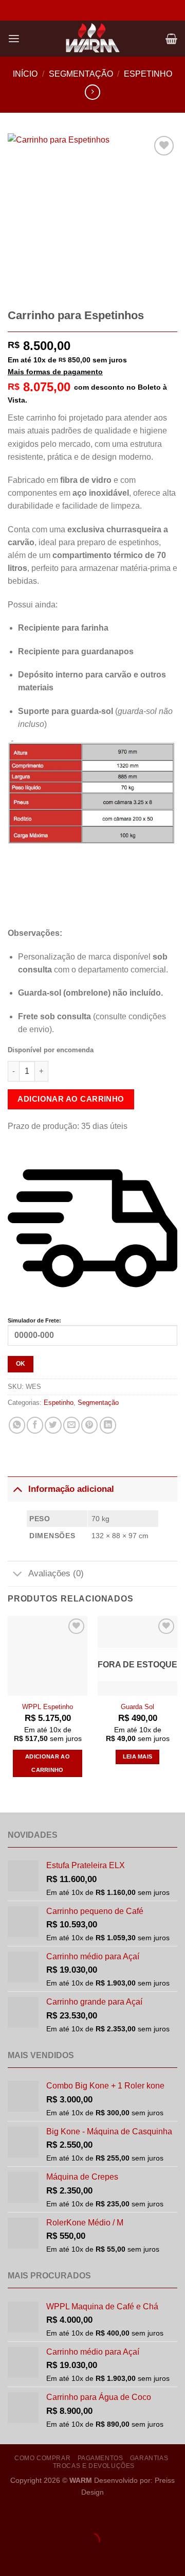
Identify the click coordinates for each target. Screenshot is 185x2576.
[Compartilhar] (69, 2515)
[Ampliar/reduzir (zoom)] (10, 2515)
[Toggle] (17, 1489)
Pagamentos (100, 2458)
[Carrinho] (171, 39)
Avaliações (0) (56, 1573)
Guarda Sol (137, 1707)
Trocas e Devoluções (94, 2466)
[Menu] (14, 39)
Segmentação (81, 74)
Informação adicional (71, 1489)
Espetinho (148, 74)
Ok (21, 1364)
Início (25, 74)
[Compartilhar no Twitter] (53, 1425)
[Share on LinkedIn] (108, 1425)
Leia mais (138, 1756)
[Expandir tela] (40, 2515)
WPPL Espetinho (48, 1707)
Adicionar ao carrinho (71, 1099)
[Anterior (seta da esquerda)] (10, 2558)
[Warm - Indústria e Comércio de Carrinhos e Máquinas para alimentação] (92, 39)
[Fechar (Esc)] (99, 2515)
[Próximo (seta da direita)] (40, 2558)
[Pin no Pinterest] (89, 1425)
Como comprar (42, 2458)
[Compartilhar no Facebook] (35, 1425)
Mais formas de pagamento (55, 372)
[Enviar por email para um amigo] (71, 1425)
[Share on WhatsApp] (17, 1425)
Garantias (149, 2458)
